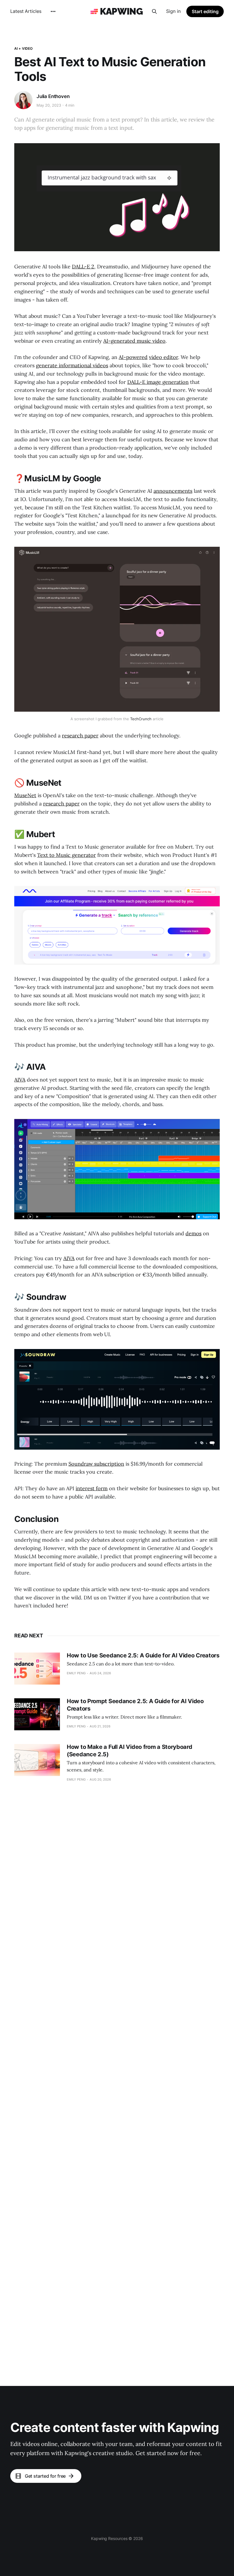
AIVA (20, 1080)
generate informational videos (72, 365)
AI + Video (23, 48)
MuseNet (25, 795)
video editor (164, 357)
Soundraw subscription (96, 1464)
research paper (80, 736)
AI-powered (133, 357)
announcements (173, 491)
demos (193, 1233)
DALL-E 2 (83, 267)
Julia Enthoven (53, 96)
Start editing (205, 11)
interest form (92, 1488)
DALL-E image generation (158, 382)
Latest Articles (26, 11)
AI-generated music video (134, 341)
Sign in (173, 11)
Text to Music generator (66, 855)
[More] (53, 11)
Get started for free (45, 2476)
